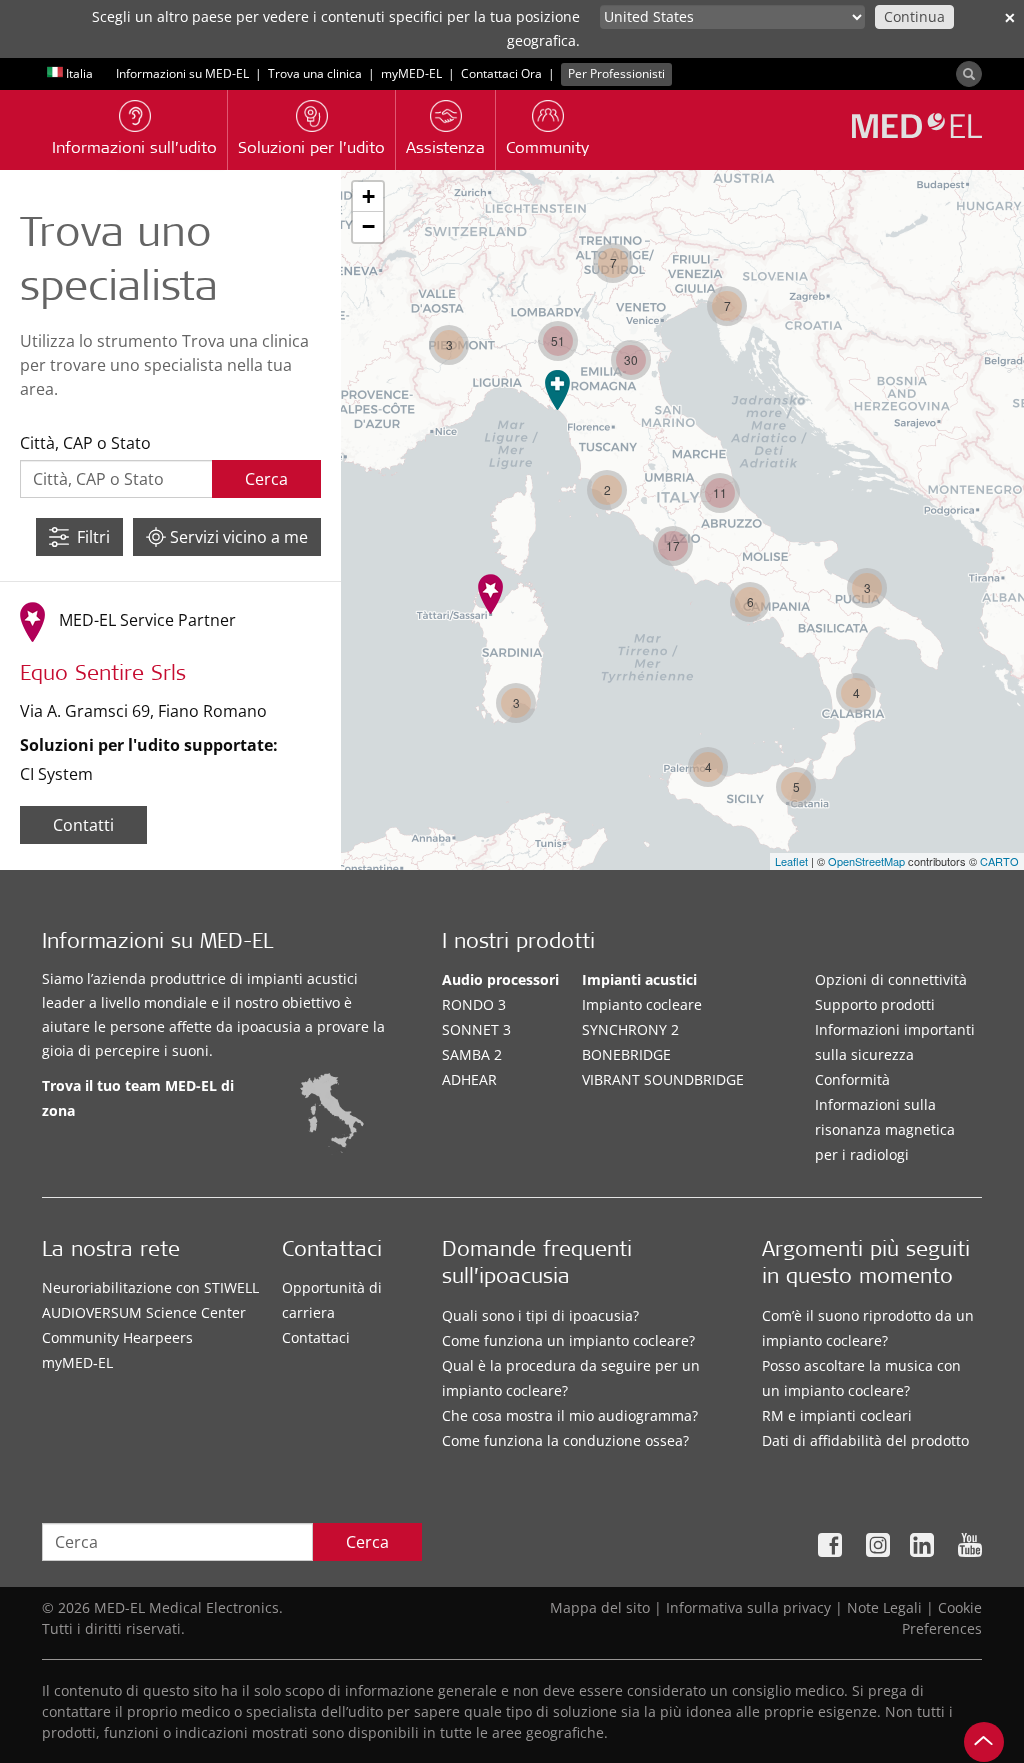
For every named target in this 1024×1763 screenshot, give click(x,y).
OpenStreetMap (866, 861)
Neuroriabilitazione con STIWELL (150, 1287)
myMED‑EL (411, 73)
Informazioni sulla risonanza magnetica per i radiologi (885, 1129)
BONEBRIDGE (626, 1054)
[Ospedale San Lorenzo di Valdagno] (557, 390)
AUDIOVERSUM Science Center (144, 1312)
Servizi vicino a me (237, 537)
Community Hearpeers (117, 1337)
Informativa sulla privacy (748, 1607)
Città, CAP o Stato (85, 443)
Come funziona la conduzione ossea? (565, 1440)
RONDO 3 (474, 1004)
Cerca (367, 1542)
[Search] (969, 74)
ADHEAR (469, 1079)
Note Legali (884, 1607)
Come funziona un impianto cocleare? (568, 1340)
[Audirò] (490, 594)
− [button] (368, 226)
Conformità (852, 1079)
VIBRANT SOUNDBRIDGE (663, 1079)
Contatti (83, 825)
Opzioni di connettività (891, 979)
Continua (914, 16)
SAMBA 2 (472, 1054)
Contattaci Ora (501, 73)
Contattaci (316, 1337)
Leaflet (791, 861)
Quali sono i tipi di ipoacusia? (540, 1315)
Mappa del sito (600, 1607)
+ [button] (368, 196)
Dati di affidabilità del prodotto (865, 1440)
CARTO (999, 861)
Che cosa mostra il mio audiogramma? (570, 1415)
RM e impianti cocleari (837, 1415)
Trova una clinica (315, 73)
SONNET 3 (476, 1029)
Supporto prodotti (875, 1004)
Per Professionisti (616, 73)
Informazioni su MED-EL (182, 73)
